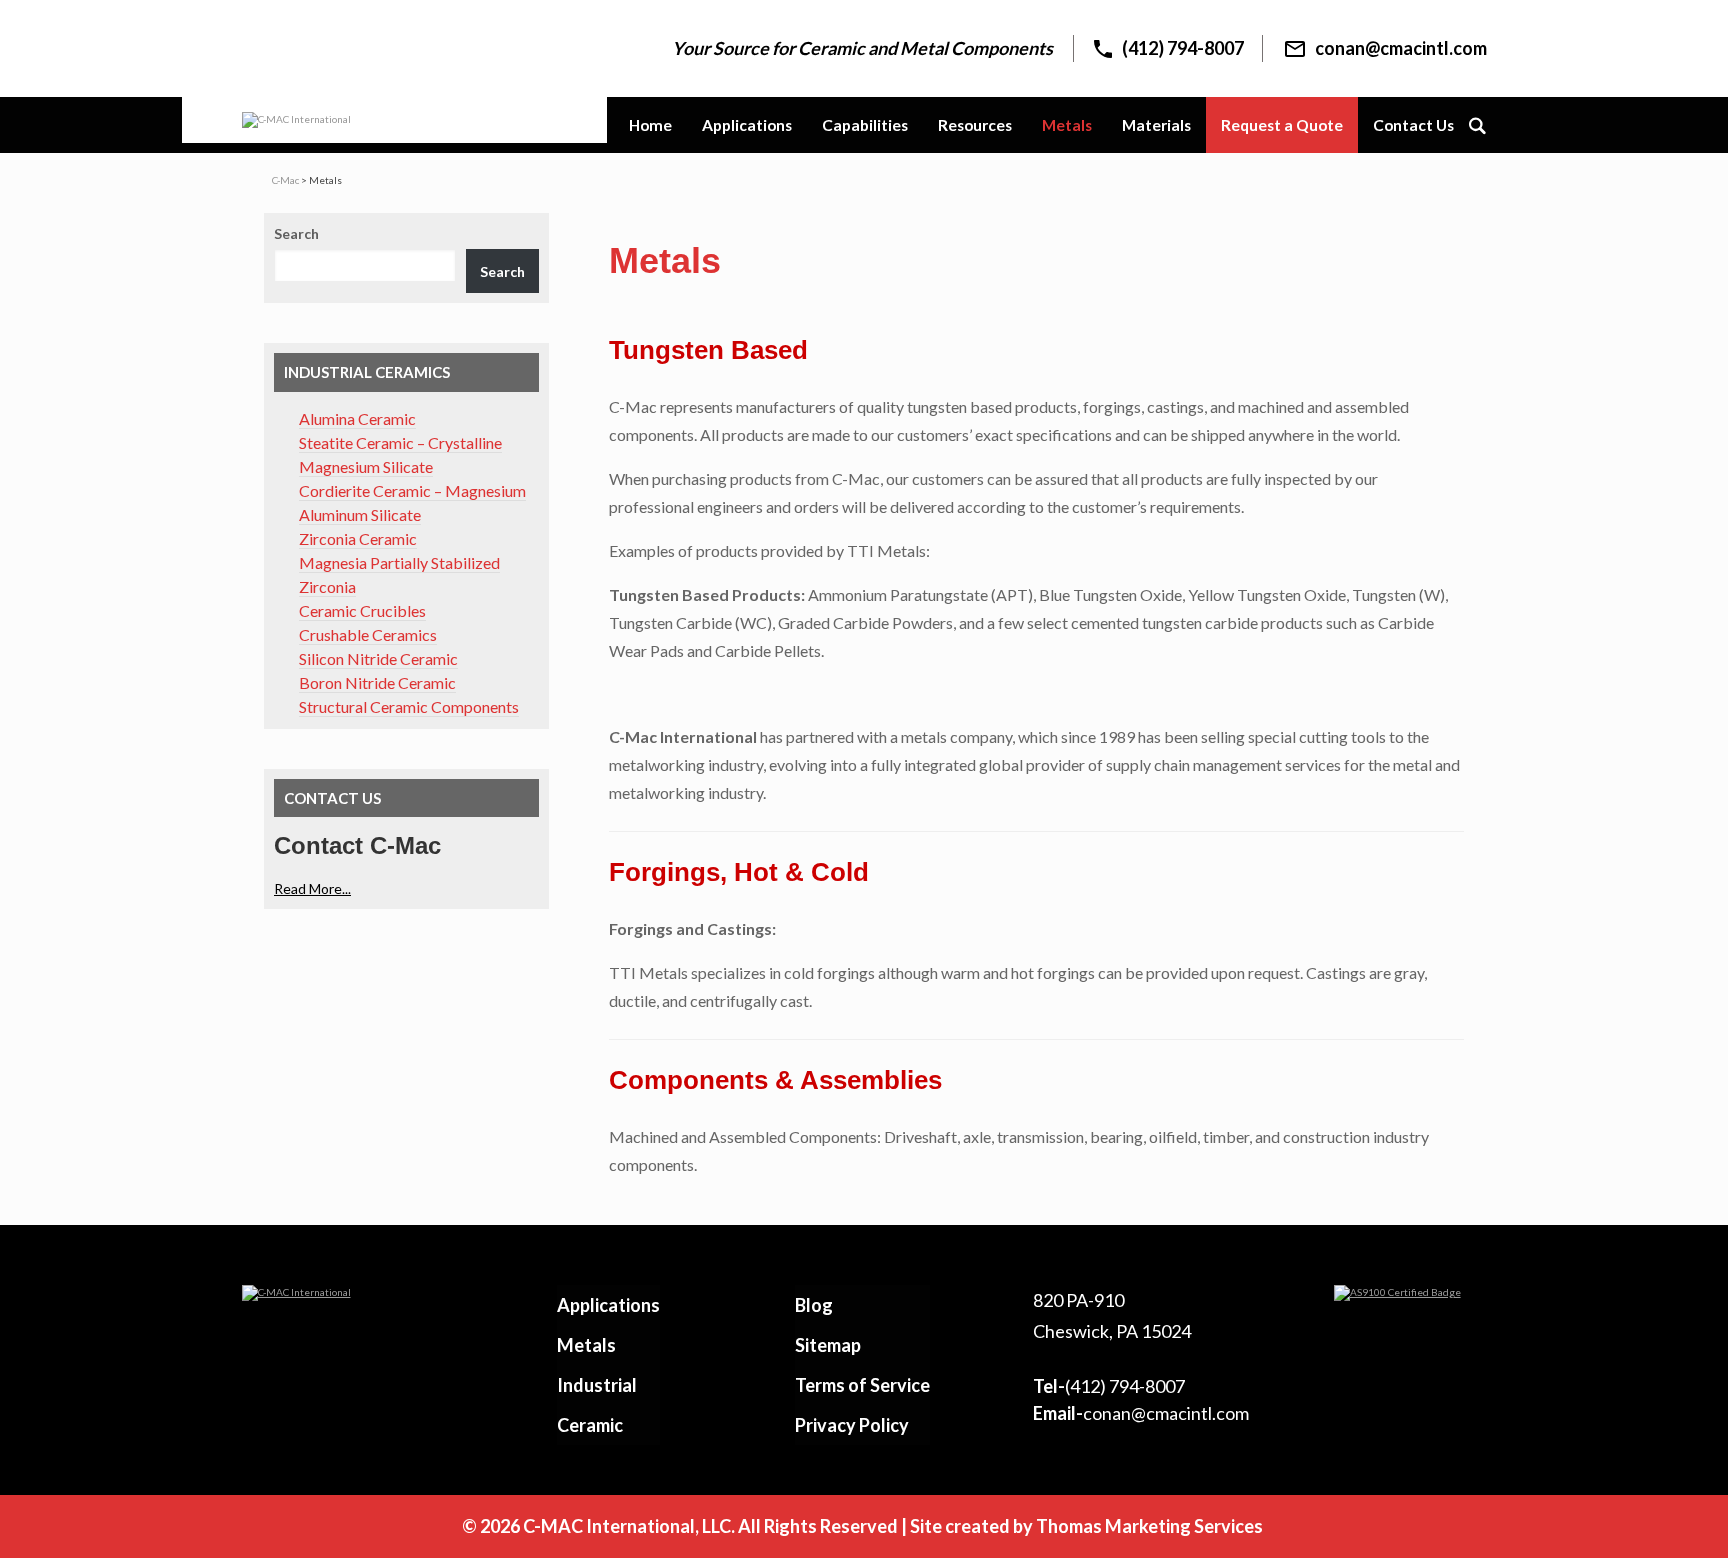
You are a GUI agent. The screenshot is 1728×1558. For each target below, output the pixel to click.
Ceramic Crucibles (362, 610)
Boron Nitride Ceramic (377, 682)
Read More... (312, 888)
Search (296, 233)
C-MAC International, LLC (627, 1526)
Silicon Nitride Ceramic (378, 658)
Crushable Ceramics (368, 634)
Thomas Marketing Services (1149, 1526)
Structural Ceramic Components (409, 706)
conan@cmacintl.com (1141, 1413)
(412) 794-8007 (1109, 1386)
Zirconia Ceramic (358, 538)
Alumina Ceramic (357, 418)
